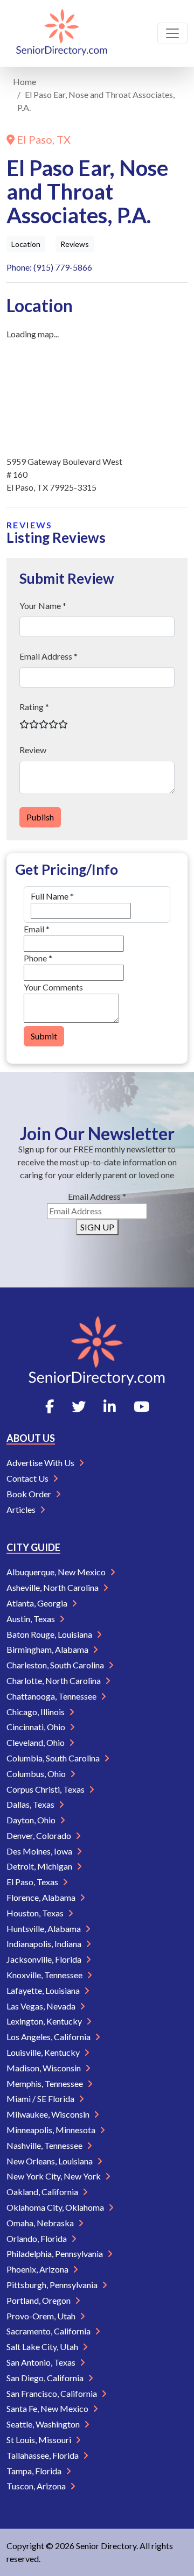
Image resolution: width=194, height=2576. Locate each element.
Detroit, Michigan (40, 1866)
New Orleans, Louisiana (50, 2161)
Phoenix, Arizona (38, 2269)
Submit (44, 1036)
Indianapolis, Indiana (45, 1944)
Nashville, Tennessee (45, 2145)
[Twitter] (79, 1406)
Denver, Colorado (40, 1835)
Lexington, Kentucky (45, 2021)
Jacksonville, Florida (45, 1959)
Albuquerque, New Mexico (57, 1572)
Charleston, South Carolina (56, 1665)
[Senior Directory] (62, 33)
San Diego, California (46, 2378)
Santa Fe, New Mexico (48, 2408)
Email (37, 929)
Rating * (34, 707)
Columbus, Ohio (37, 1774)
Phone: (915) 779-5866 (49, 267)
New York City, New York (54, 2176)
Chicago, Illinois (36, 1712)
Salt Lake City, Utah (43, 2347)
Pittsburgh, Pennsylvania (53, 2285)
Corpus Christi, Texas (46, 1789)
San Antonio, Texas (42, 2362)
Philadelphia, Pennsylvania (56, 2253)
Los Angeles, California (49, 2037)
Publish (40, 817)
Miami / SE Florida (41, 2099)
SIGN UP (97, 1227)
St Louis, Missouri (40, 2440)
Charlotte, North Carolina (54, 1680)
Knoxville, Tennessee (45, 1975)
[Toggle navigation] (172, 33)
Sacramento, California (49, 2331)
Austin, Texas (32, 1619)
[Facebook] (50, 1406)
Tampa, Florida (35, 2471)
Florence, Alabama (42, 1897)
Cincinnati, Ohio (37, 1727)
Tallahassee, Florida (43, 2455)
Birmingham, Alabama (48, 1649)
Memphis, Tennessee (46, 2083)
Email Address (97, 1196)
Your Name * (43, 606)
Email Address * (48, 656)
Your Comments (53, 987)
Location (26, 244)
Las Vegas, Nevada (42, 2006)
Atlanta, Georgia (38, 1603)
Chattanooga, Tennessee (52, 1696)
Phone (38, 958)
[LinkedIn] (110, 1406)
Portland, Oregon (39, 2300)
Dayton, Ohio (32, 1820)
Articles (22, 1509)
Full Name (52, 896)
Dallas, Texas (31, 1804)
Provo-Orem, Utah (42, 2316)
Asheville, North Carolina (53, 1587)
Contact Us (28, 1478)
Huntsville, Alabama (44, 1929)
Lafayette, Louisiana (44, 1990)
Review (33, 750)
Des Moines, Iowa (40, 1851)
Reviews (75, 244)
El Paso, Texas (33, 1882)
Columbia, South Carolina (54, 1758)
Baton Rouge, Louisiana (50, 1634)
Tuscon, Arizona (37, 2486)
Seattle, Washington (44, 2424)
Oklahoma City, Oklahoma (56, 2207)
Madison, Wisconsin (44, 2068)
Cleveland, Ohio (36, 1742)
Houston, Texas (36, 1913)
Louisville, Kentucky (44, 2052)
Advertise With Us (41, 1463)
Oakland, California (43, 2192)
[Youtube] (141, 1406)
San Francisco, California (53, 2393)
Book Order (30, 1494)
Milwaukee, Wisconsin (49, 2114)
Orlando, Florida (37, 2238)
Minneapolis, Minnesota (52, 2130)
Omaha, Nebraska (41, 2223)
